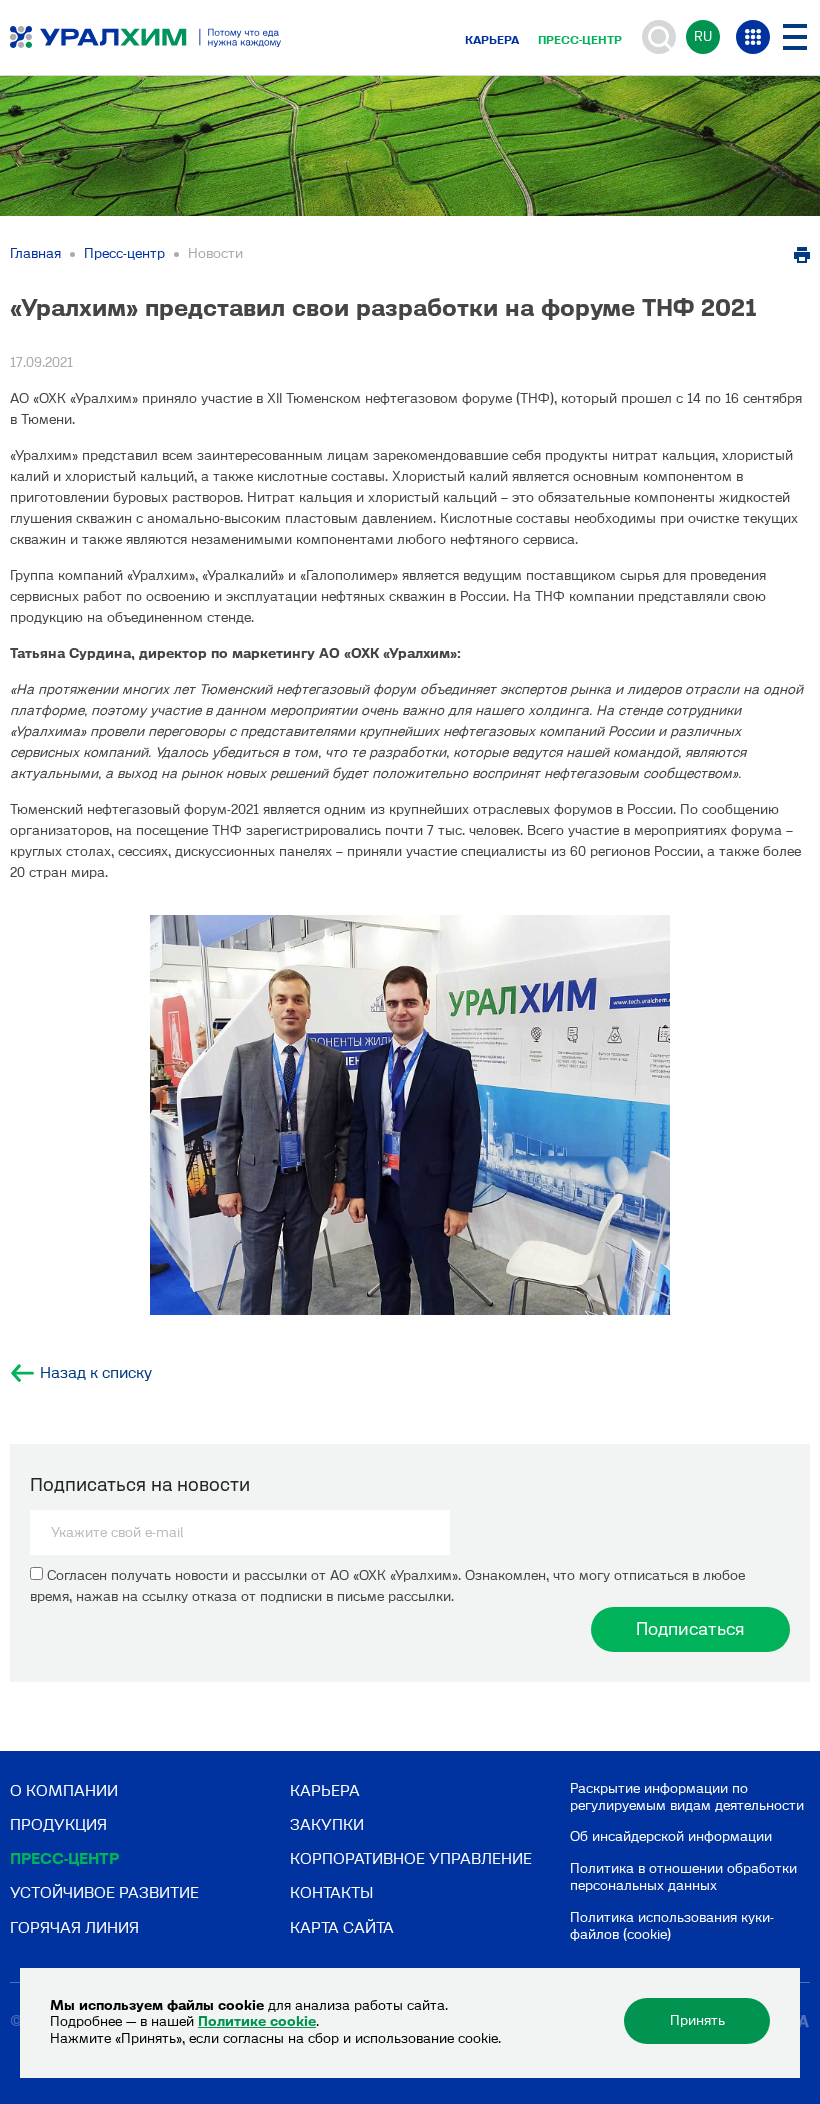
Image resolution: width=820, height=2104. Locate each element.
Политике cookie (257, 2021)
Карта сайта (342, 1927)
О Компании (64, 1790)
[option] (410, 1115)
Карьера (492, 40)
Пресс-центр (580, 40)
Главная (35, 253)
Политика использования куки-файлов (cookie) (672, 1926)
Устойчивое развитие (104, 1892)
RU (703, 36)
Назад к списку (96, 1373)
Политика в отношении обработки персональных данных (683, 1877)
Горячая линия (74, 1927)
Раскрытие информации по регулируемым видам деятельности (687, 1797)
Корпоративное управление (411, 1858)
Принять (697, 2020)
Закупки (327, 1824)
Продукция (58, 1824)
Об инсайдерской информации (671, 1836)
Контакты (331, 1892)
